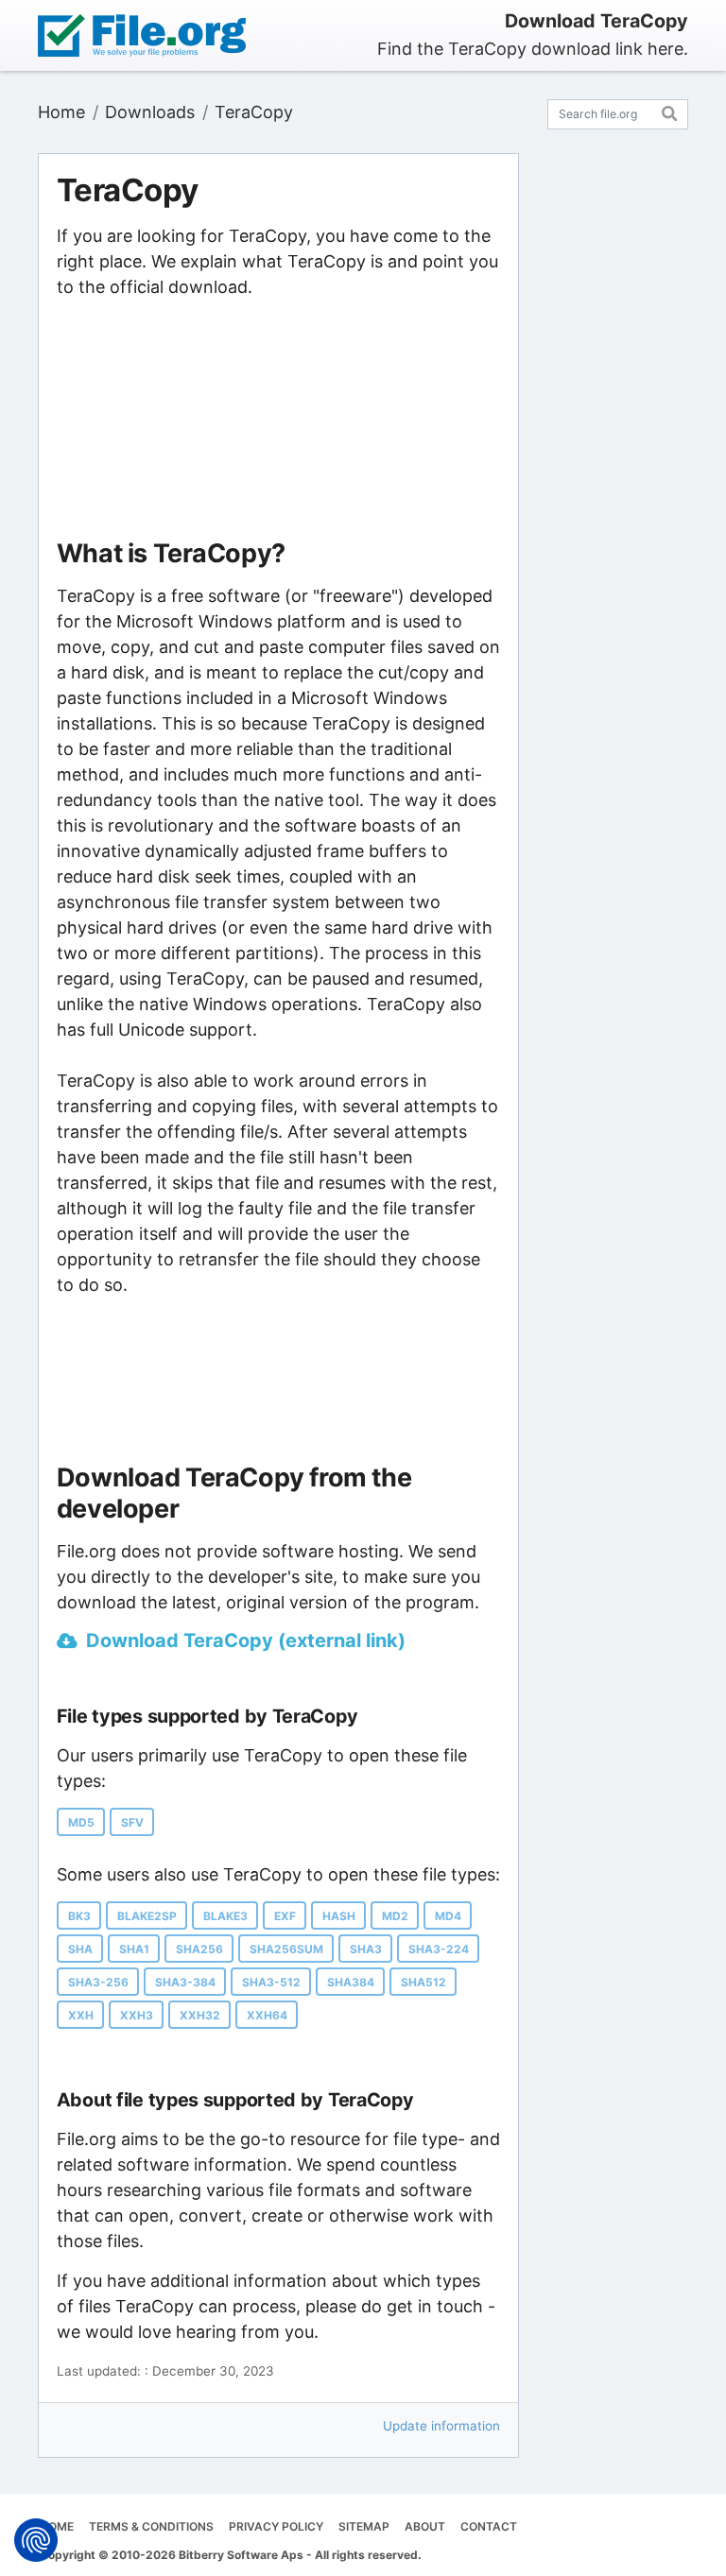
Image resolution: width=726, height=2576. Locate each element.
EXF (285, 1916)
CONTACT (489, 2526)
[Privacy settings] (36, 2540)
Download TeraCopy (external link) (246, 1640)
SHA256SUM (286, 1949)
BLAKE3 (225, 1916)
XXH (81, 2015)
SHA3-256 (98, 1982)
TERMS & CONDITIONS (151, 2526)
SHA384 (351, 1982)
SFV (132, 1822)
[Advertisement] (278, 420)
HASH (339, 1916)
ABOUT (425, 2526)
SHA (80, 1949)
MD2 (395, 1916)
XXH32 (200, 2015)
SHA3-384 (185, 1982)
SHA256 (199, 1949)
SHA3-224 (439, 1949)
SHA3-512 (271, 1982)
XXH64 (267, 2015)
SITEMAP (364, 2526)
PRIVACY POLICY (276, 2526)
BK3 (79, 1916)
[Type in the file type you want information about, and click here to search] (670, 111)
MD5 (81, 1822)
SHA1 (134, 1949)
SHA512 (423, 1982)
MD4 (448, 1916)
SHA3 (366, 1949)
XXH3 (137, 2015)
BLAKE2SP (147, 1916)
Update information (441, 2426)
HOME (57, 2526)
